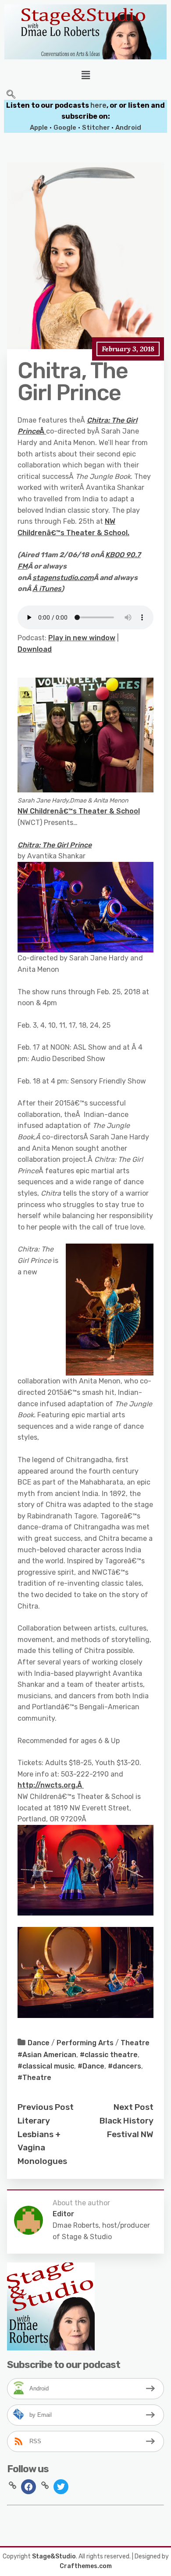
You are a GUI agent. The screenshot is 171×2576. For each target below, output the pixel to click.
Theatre (135, 2043)
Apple (39, 128)
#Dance (91, 2066)
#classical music (46, 2066)
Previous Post (46, 2107)
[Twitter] (61, 2486)
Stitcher (97, 128)
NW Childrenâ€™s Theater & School (79, 811)
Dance (39, 2043)
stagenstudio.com (63, 578)
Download (35, 649)
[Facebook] (28, 2486)
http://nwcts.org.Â (51, 1785)
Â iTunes (47, 589)
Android (128, 128)
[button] (85, 75)
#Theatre (34, 2078)
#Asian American (47, 2055)
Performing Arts (85, 2043)
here (98, 105)
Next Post (134, 2107)
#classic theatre (109, 2055)
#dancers (125, 2066)
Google (65, 128)
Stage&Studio (54, 2556)
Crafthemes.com (86, 2566)
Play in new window (82, 638)
